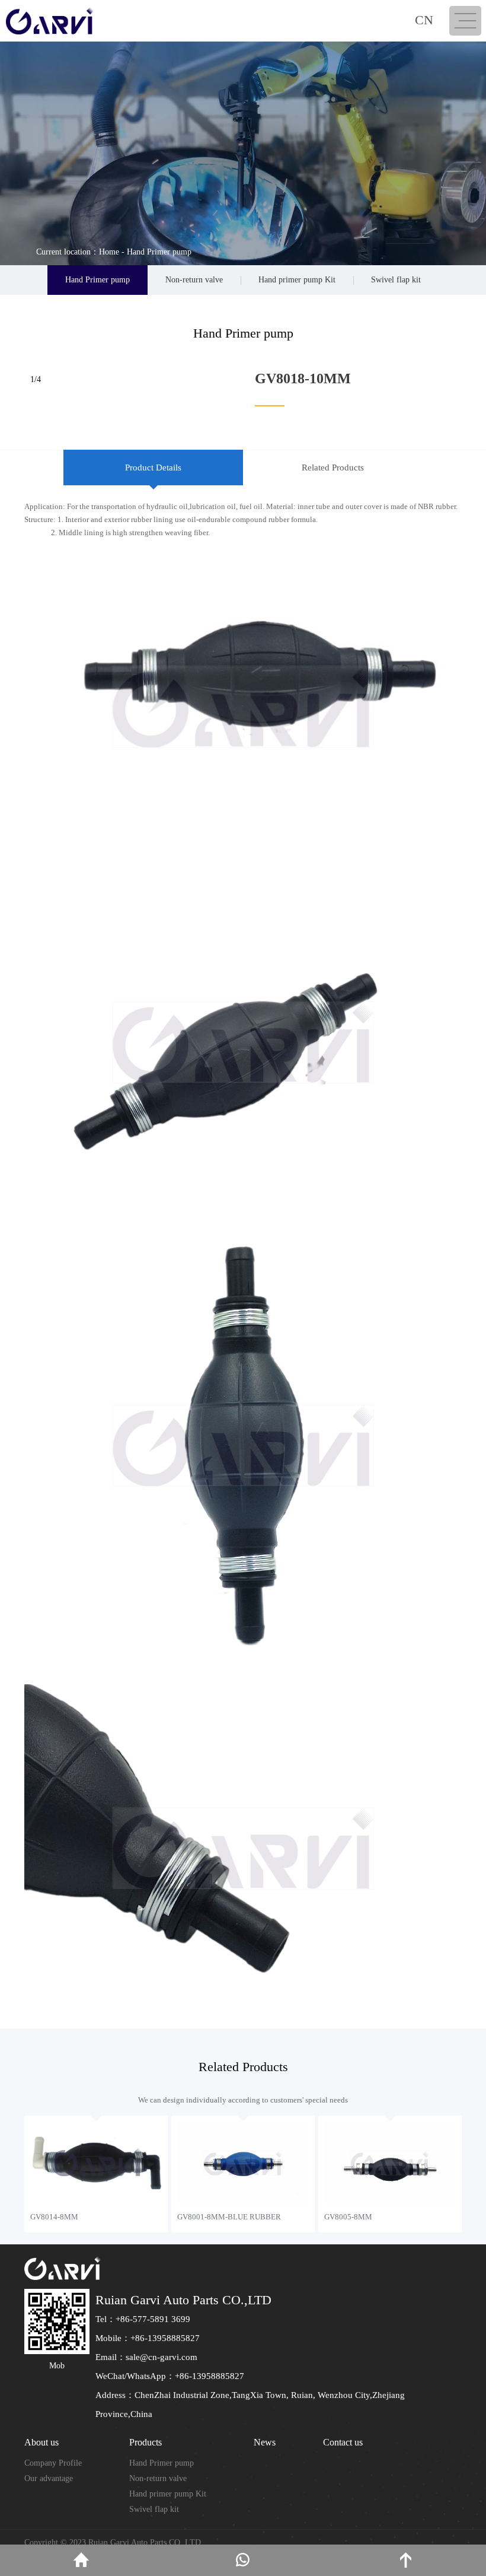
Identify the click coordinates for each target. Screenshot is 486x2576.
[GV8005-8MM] (390, 2163)
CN (424, 20)
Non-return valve (194, 280)
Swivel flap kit (396, 280)
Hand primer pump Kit (297, 280)
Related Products (333, 468)
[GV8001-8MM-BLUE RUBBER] (243, 2163)
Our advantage (49, 2478)
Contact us (343, 2442)
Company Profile (53, 2463)
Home (109, 252)
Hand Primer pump (159, 252)
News (265, 2442)
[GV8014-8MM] (96, 2163)
